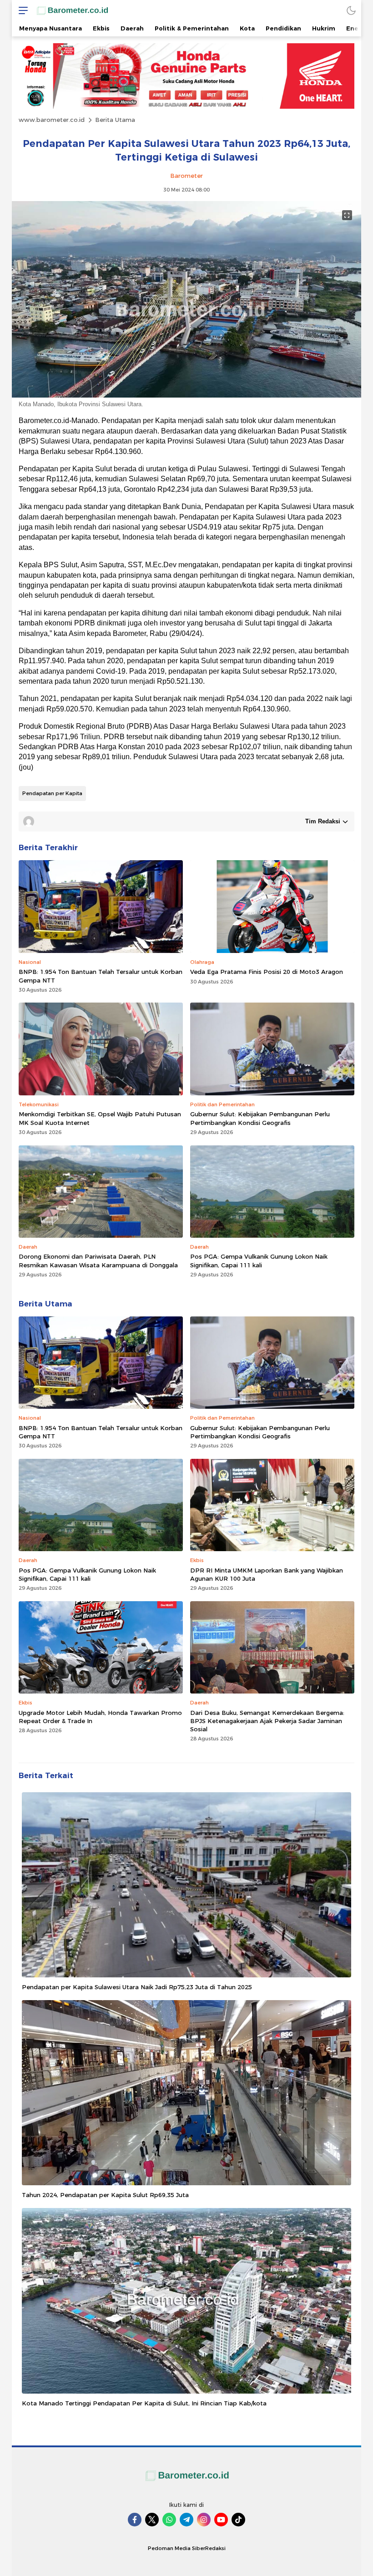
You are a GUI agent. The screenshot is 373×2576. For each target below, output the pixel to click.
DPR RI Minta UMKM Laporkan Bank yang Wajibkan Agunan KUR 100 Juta (267, 1574)
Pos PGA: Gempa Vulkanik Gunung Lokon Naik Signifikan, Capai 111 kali (259, 1260)
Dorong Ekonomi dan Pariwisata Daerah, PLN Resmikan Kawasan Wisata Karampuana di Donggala (98, 1260)
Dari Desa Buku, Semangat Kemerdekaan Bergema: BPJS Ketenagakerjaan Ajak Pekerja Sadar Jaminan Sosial (267, 1721)
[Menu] (21, 10)
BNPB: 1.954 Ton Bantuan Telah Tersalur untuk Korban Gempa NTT (101, 976)
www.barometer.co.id (52, 120)
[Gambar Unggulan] (186, 395)
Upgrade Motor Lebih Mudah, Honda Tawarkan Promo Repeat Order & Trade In (100, 1717)
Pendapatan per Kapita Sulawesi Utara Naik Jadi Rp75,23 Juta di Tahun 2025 (137, 1987)
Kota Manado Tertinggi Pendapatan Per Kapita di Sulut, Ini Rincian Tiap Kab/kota (144, 2403)
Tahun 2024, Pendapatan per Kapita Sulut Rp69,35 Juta (105, 2195)
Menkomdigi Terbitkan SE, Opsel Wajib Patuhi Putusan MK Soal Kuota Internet (100, 1118)
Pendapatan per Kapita (52, 793)
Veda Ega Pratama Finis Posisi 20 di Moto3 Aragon (267, 972)
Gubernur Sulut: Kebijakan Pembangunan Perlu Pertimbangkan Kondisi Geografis (260, 1118)
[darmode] (351, 10)
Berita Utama (115, 120)
